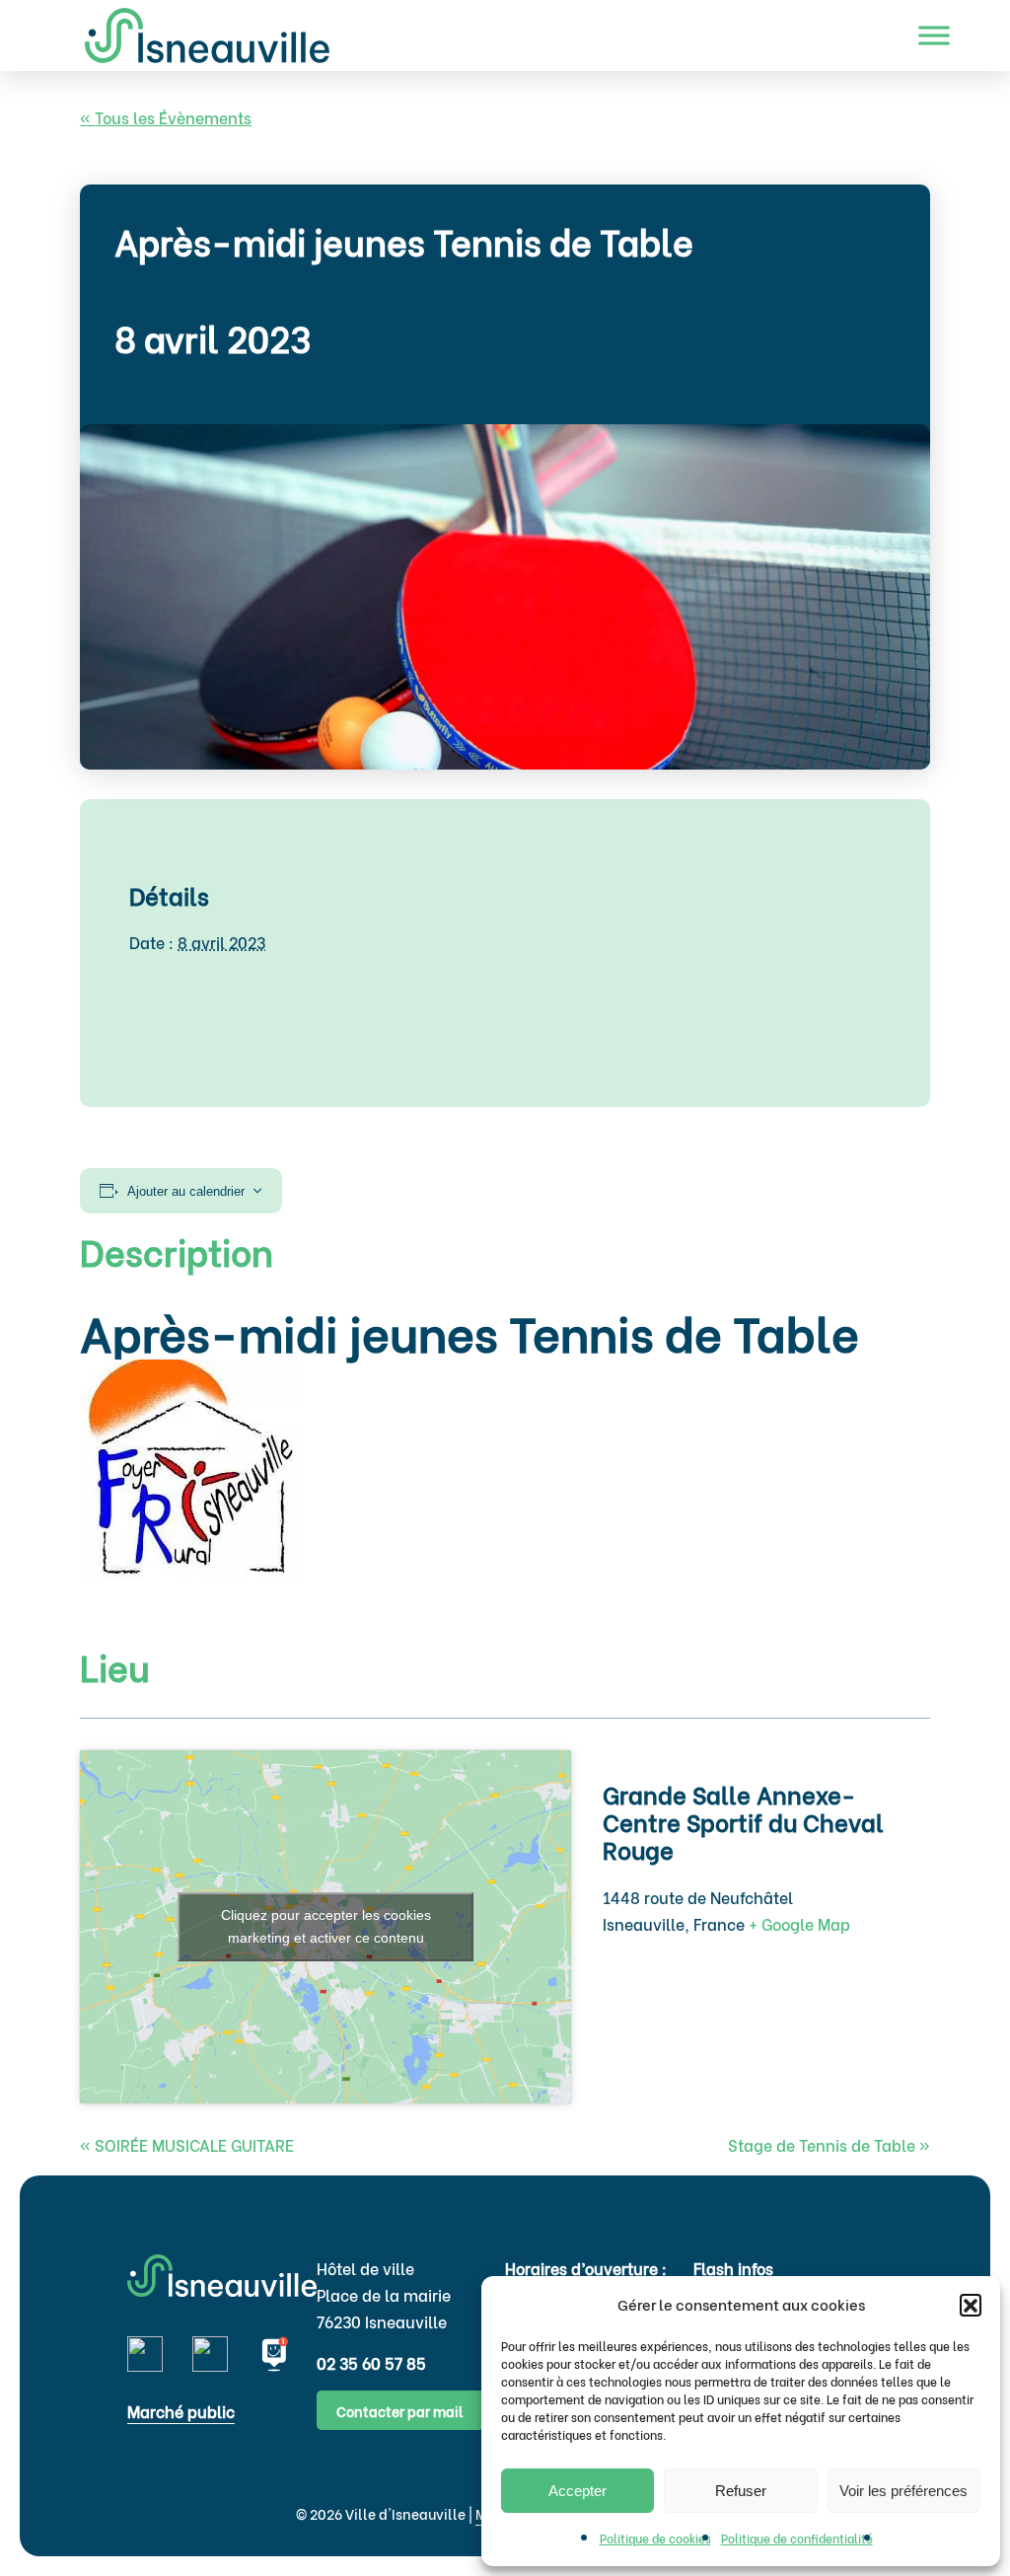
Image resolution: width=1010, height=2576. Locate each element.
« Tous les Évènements (166, 117)
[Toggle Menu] (934, 35)
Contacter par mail (400, 2411)
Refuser (741, 2491)
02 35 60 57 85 (371, 2362)
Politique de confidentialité (797, 2538)
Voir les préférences (903, 2491)
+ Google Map (799, 1923)
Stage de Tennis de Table (829, 2144)
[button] (971, 2305)
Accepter (577, 2491)
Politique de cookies (655, 2538)
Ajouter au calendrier (186, 1191)
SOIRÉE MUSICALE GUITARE (187, 2144)
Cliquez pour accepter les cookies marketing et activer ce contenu (326, 1926)
